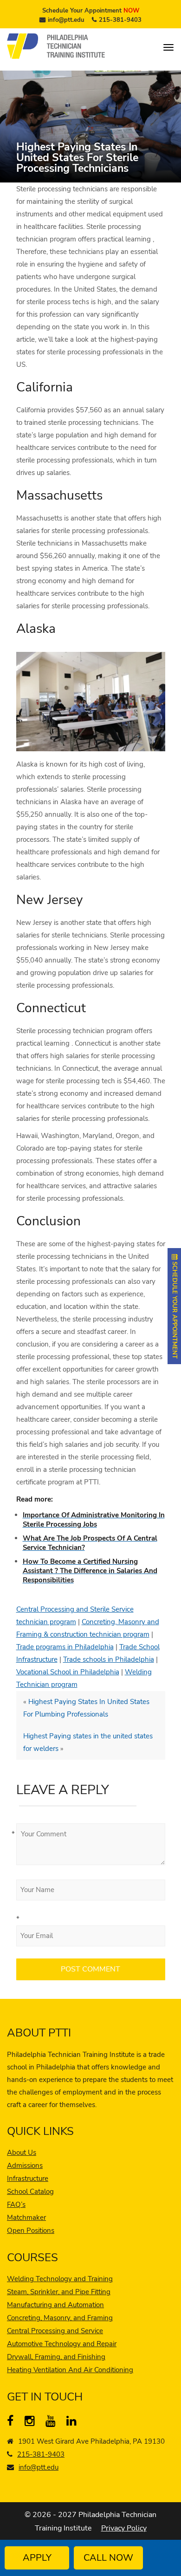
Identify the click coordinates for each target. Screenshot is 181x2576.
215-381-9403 (120, 20)
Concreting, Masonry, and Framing (60, 2318)
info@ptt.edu (66, 20)
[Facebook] (14, 2423)
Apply (37, 2558)
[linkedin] (74, 2423)
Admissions (25, 2166)
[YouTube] (53, 2423)
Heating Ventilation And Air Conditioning (70, 2370)
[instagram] (32, 2423)
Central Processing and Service (55, 2331)
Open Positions (31, 2231)
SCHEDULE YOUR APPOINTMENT (175, 1309)
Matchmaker (26, 2218)
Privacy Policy (124, 2528)
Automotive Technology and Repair (62, 2344)
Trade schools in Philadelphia (109, 1659)
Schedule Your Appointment (91, 11)
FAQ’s (16, 2205)
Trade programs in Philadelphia (65, 1647)
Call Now (108, 2558)
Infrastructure (28, 2179)
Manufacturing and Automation (55, 2305)
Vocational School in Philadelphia (68, 1672)
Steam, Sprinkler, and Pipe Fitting (59, 2292)
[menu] (168, 47)
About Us (22, 2153)
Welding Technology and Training (60, 2279)
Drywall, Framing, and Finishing (56, 2357)
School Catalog (30, 2192)
